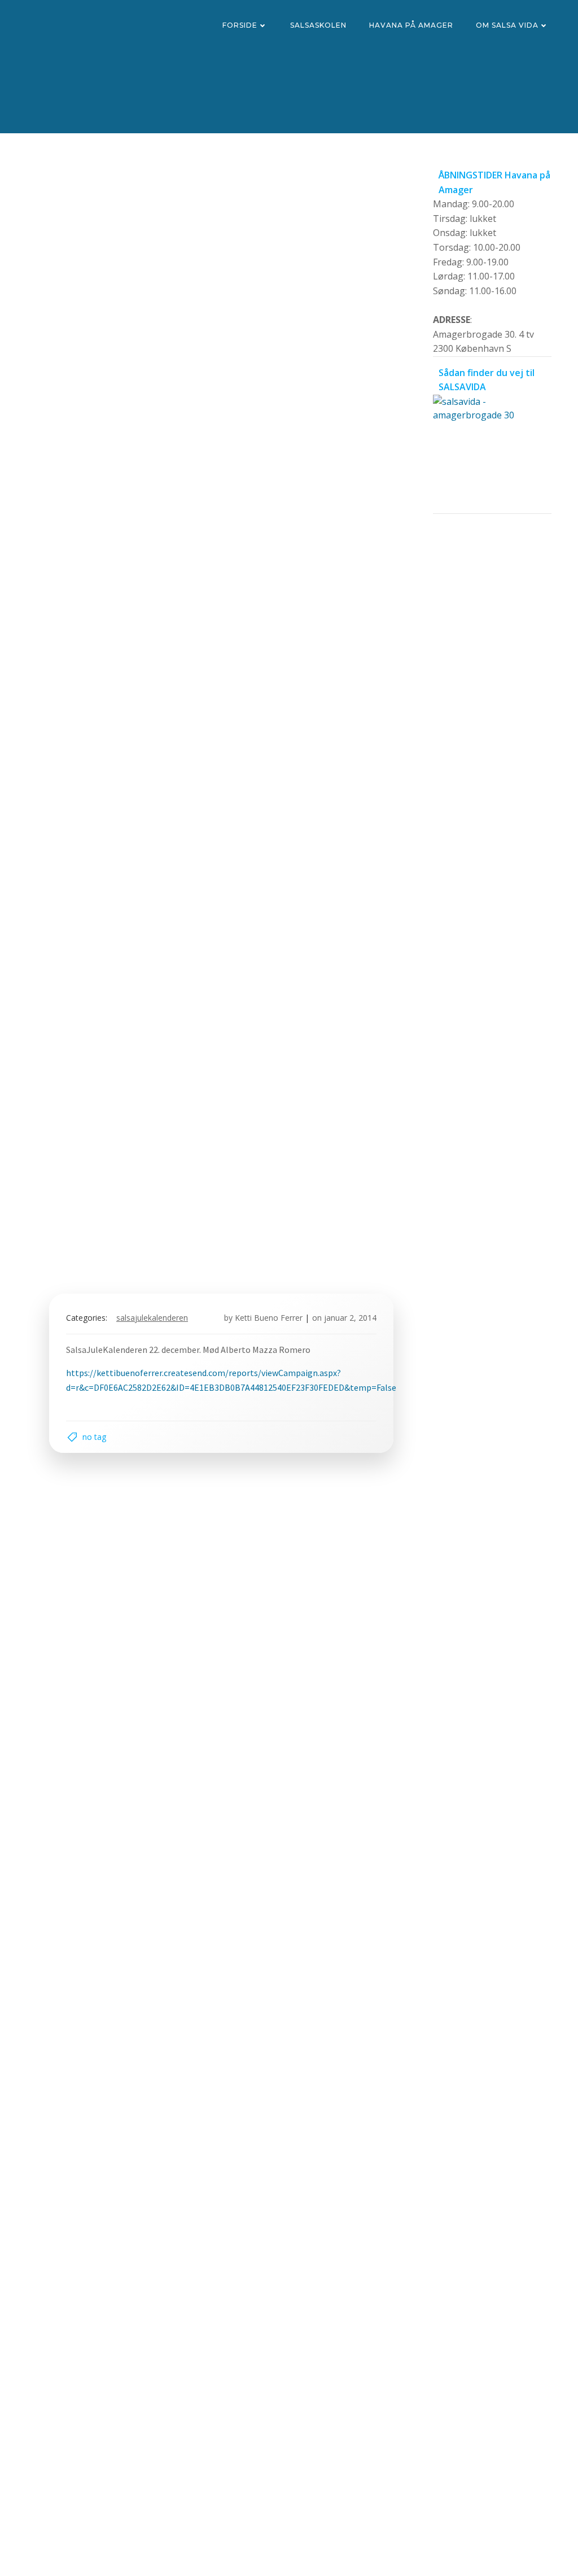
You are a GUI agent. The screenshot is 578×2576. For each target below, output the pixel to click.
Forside (240, 25)
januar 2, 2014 (350, 1318)
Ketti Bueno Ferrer (269, 1318)
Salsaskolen (318, 25)
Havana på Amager (411, 25)
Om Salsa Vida (507, 25)
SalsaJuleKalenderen (152, 1318)
